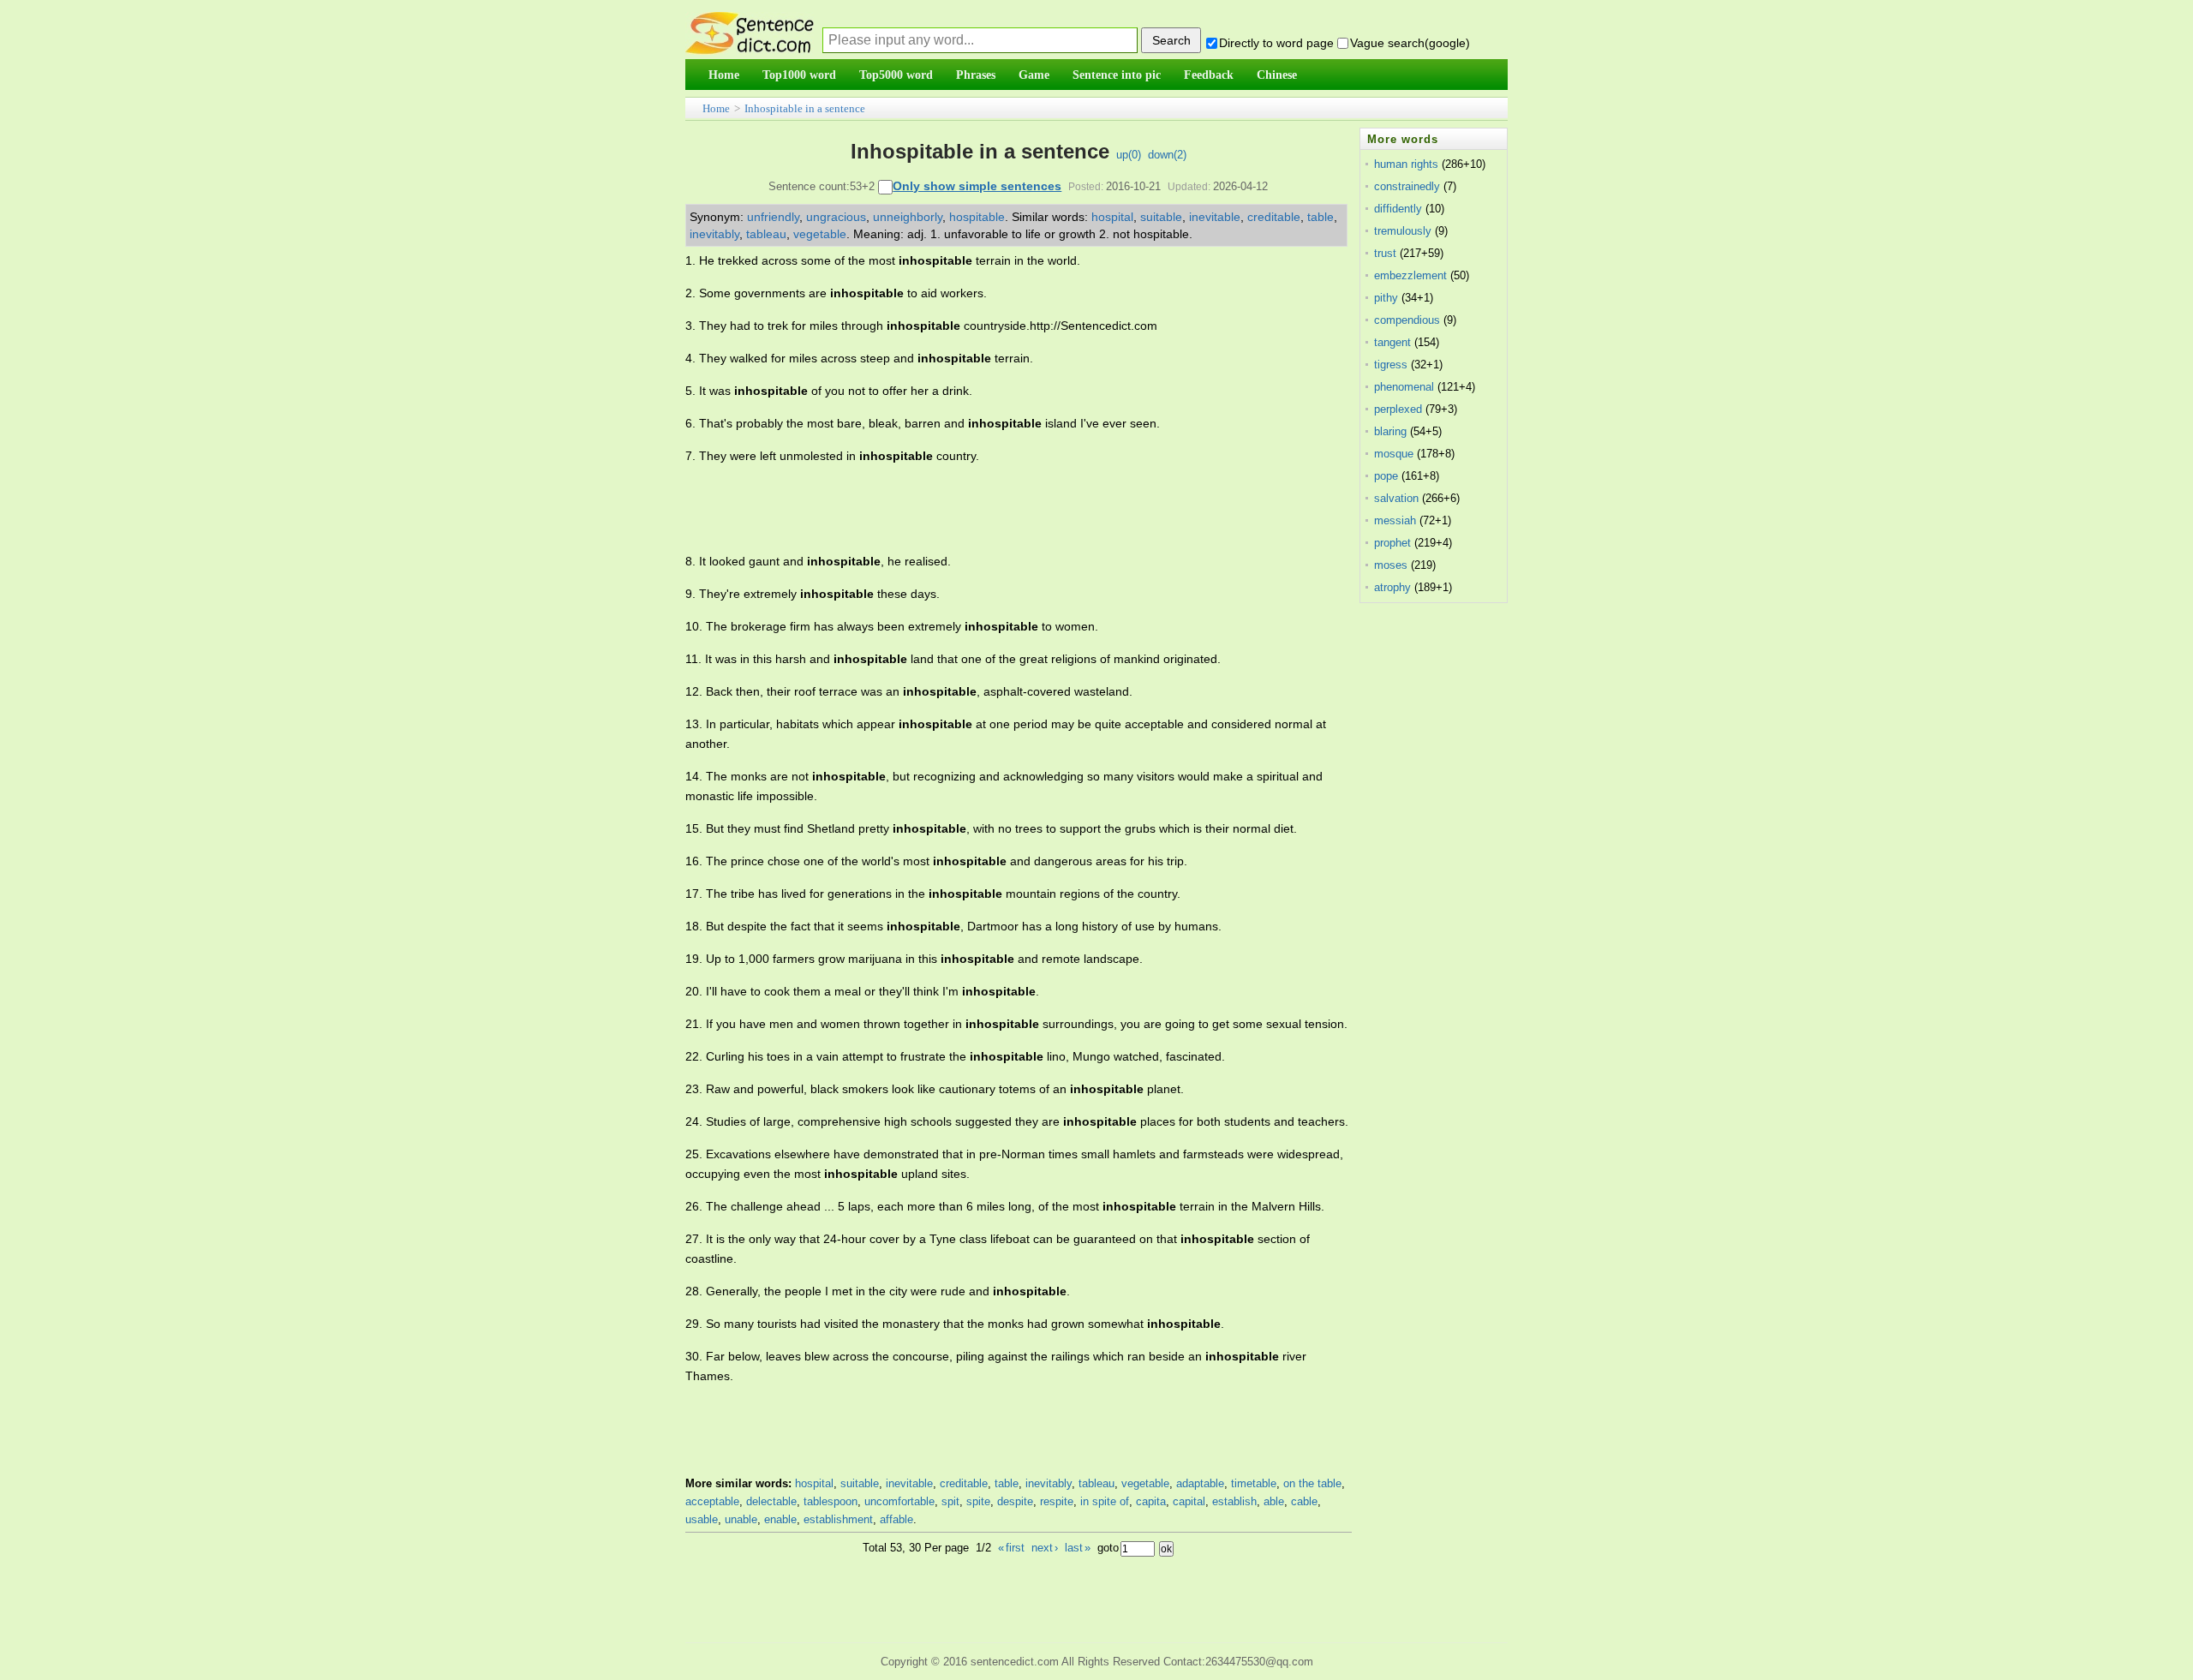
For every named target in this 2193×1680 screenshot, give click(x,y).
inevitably (714, 234)
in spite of (1105, 1501)
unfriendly (773, 217)
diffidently (1398, 209)
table (1321, 217)
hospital (1112, 217)
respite (1057, 1501)
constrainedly (1407, 186)
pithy (1386, 298)
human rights (1406, 164)
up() (1129, 155)
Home (716, 108)
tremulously (1403, 231)
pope (1386, 476)
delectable (771, 1501)
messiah (1395, 520)
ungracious (836, 217)
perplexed (1398, 409)
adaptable (1200, 1483)
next (1045, 1548)
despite (1015, 1501)
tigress (1391, 365)
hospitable (977, 217)
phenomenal (1404, 387)
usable (702, 1519)
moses (1391, 565)
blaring (1390, 431)
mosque (1394, 454)
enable (780, 1519)
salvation (1396, 498)
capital (1189, 1501)
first (1011, 1548)
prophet (1392, 543)
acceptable (712, 1501)
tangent (1392, 342)
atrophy (1392, 587)
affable (896, 1519)
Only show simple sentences (977, 186)
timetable (1254, 1483)
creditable (1274, 217)
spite (978, 1501)
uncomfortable (899, 1501)
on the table (1312, 1483)
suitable (1161, 217)
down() (1167, 155)
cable (1304, 1501)
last (1078, 1548)
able (1274, 1501)
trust (1385, 253)
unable (741, 1519)
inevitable (1215, 217)
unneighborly (908, 217)
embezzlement (1410, 275)
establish (1234, 1501)
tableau (766, 234)
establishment (838, 1519)
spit (950, 1501)
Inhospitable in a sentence (805, 108)
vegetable (820, 234)
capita (1151, 1501)
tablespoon (831, 1501)
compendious (1407, 320)
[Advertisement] (997, 509)
